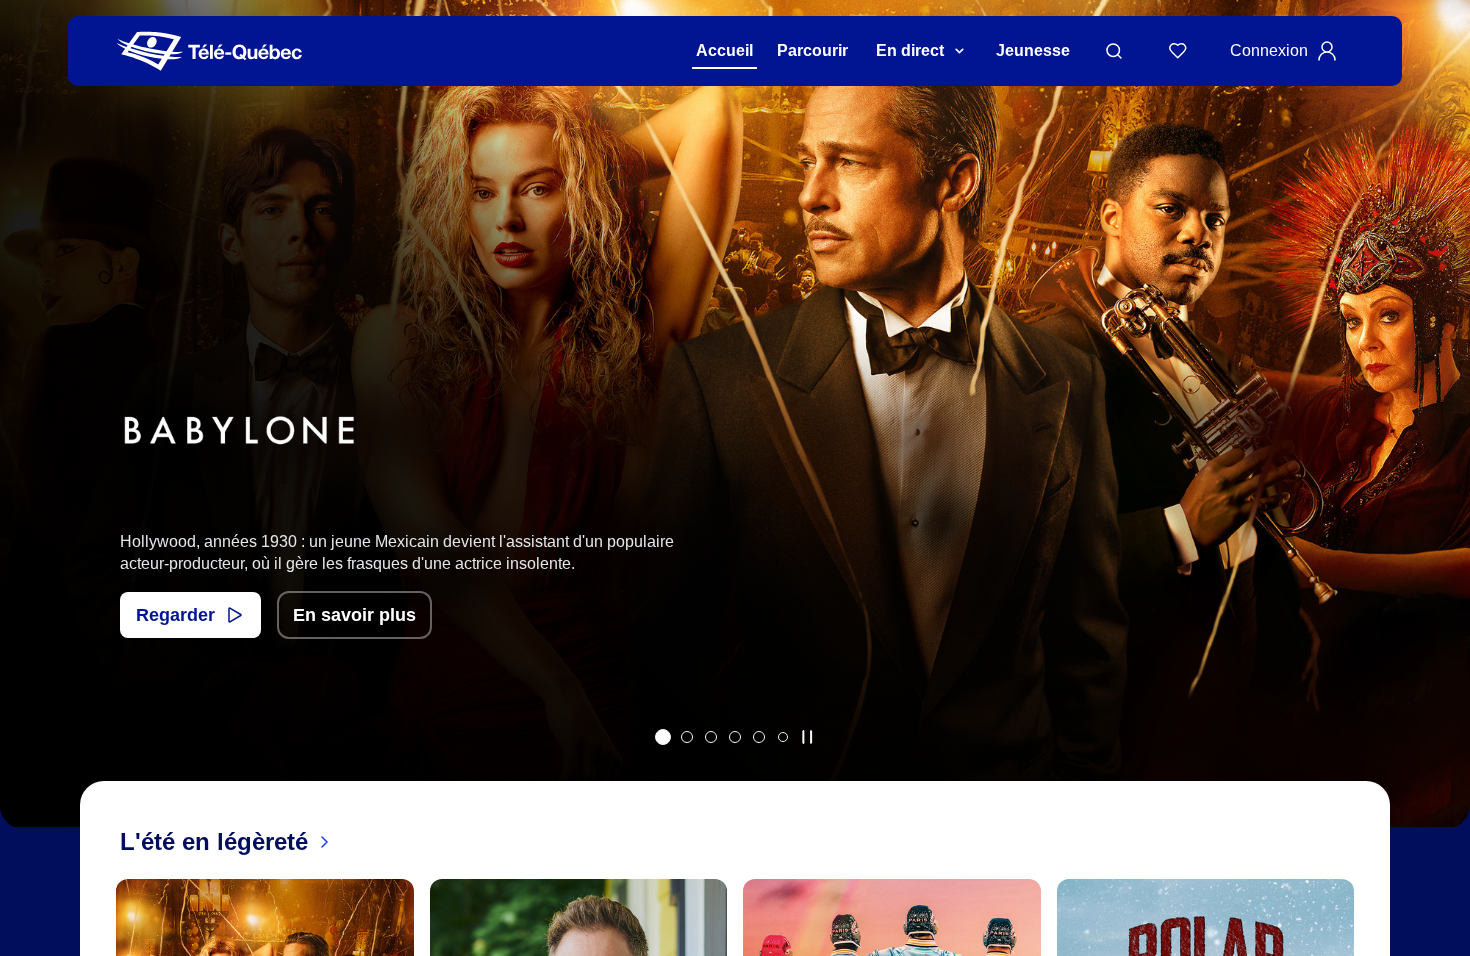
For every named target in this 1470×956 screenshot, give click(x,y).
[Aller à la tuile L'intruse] (735, 737)
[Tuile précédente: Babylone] (29, 439)
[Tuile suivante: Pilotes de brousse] (1440, 439)
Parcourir (812, 50)
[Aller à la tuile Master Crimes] (759, 737)
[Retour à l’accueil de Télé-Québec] (209, 51)
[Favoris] (1178, 51)
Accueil (724, 50)
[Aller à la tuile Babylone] (663, 737)
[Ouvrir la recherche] (1114, 51)
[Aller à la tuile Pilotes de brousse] (711, 737)
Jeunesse (1033, 50)
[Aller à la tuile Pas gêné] (687, 737)
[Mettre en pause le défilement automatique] (807, 737)
